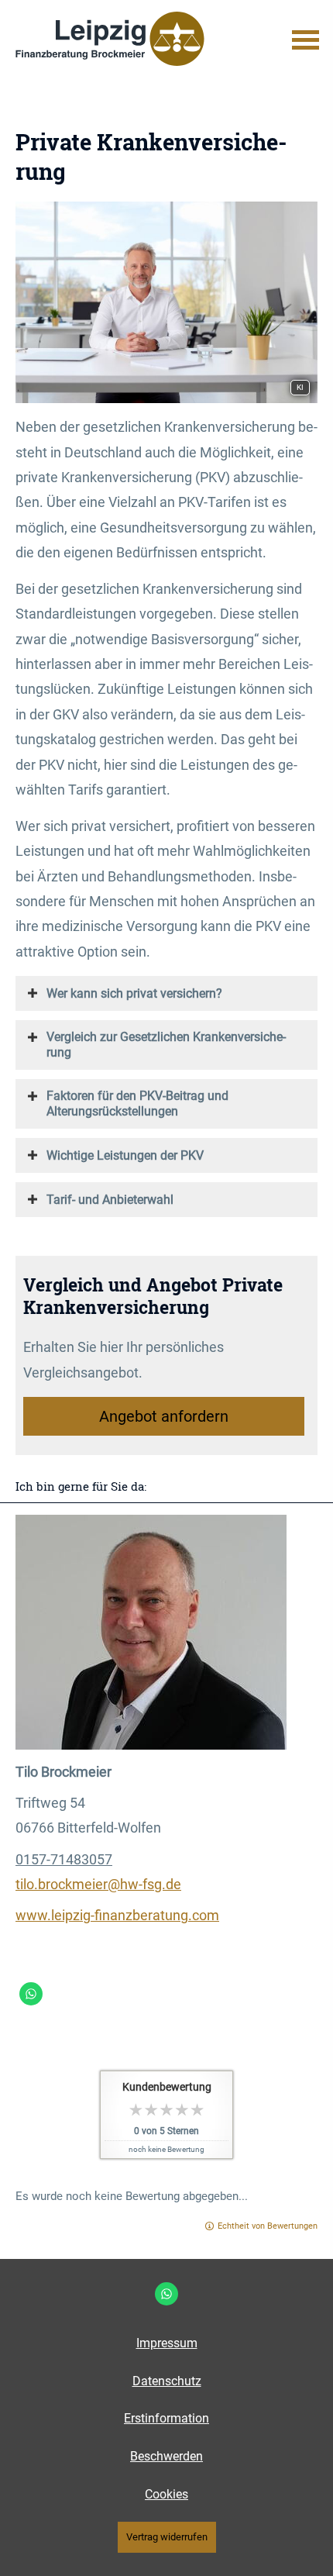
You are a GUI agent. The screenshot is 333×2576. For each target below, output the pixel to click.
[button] (134, 993)
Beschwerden (166, 2456)
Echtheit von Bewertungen (268, 2226)
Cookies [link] (166, 2494)
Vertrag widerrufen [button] (167, 2537)
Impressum (167, 2343)
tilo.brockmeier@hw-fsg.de (98, 1884)
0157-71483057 (64, 1859)
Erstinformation (166, 2418)
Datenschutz (167, 2381)
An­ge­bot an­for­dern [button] (164, 1416)
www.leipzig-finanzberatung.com (117, 1915)
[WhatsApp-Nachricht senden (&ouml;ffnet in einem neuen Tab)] (31, 1994)
